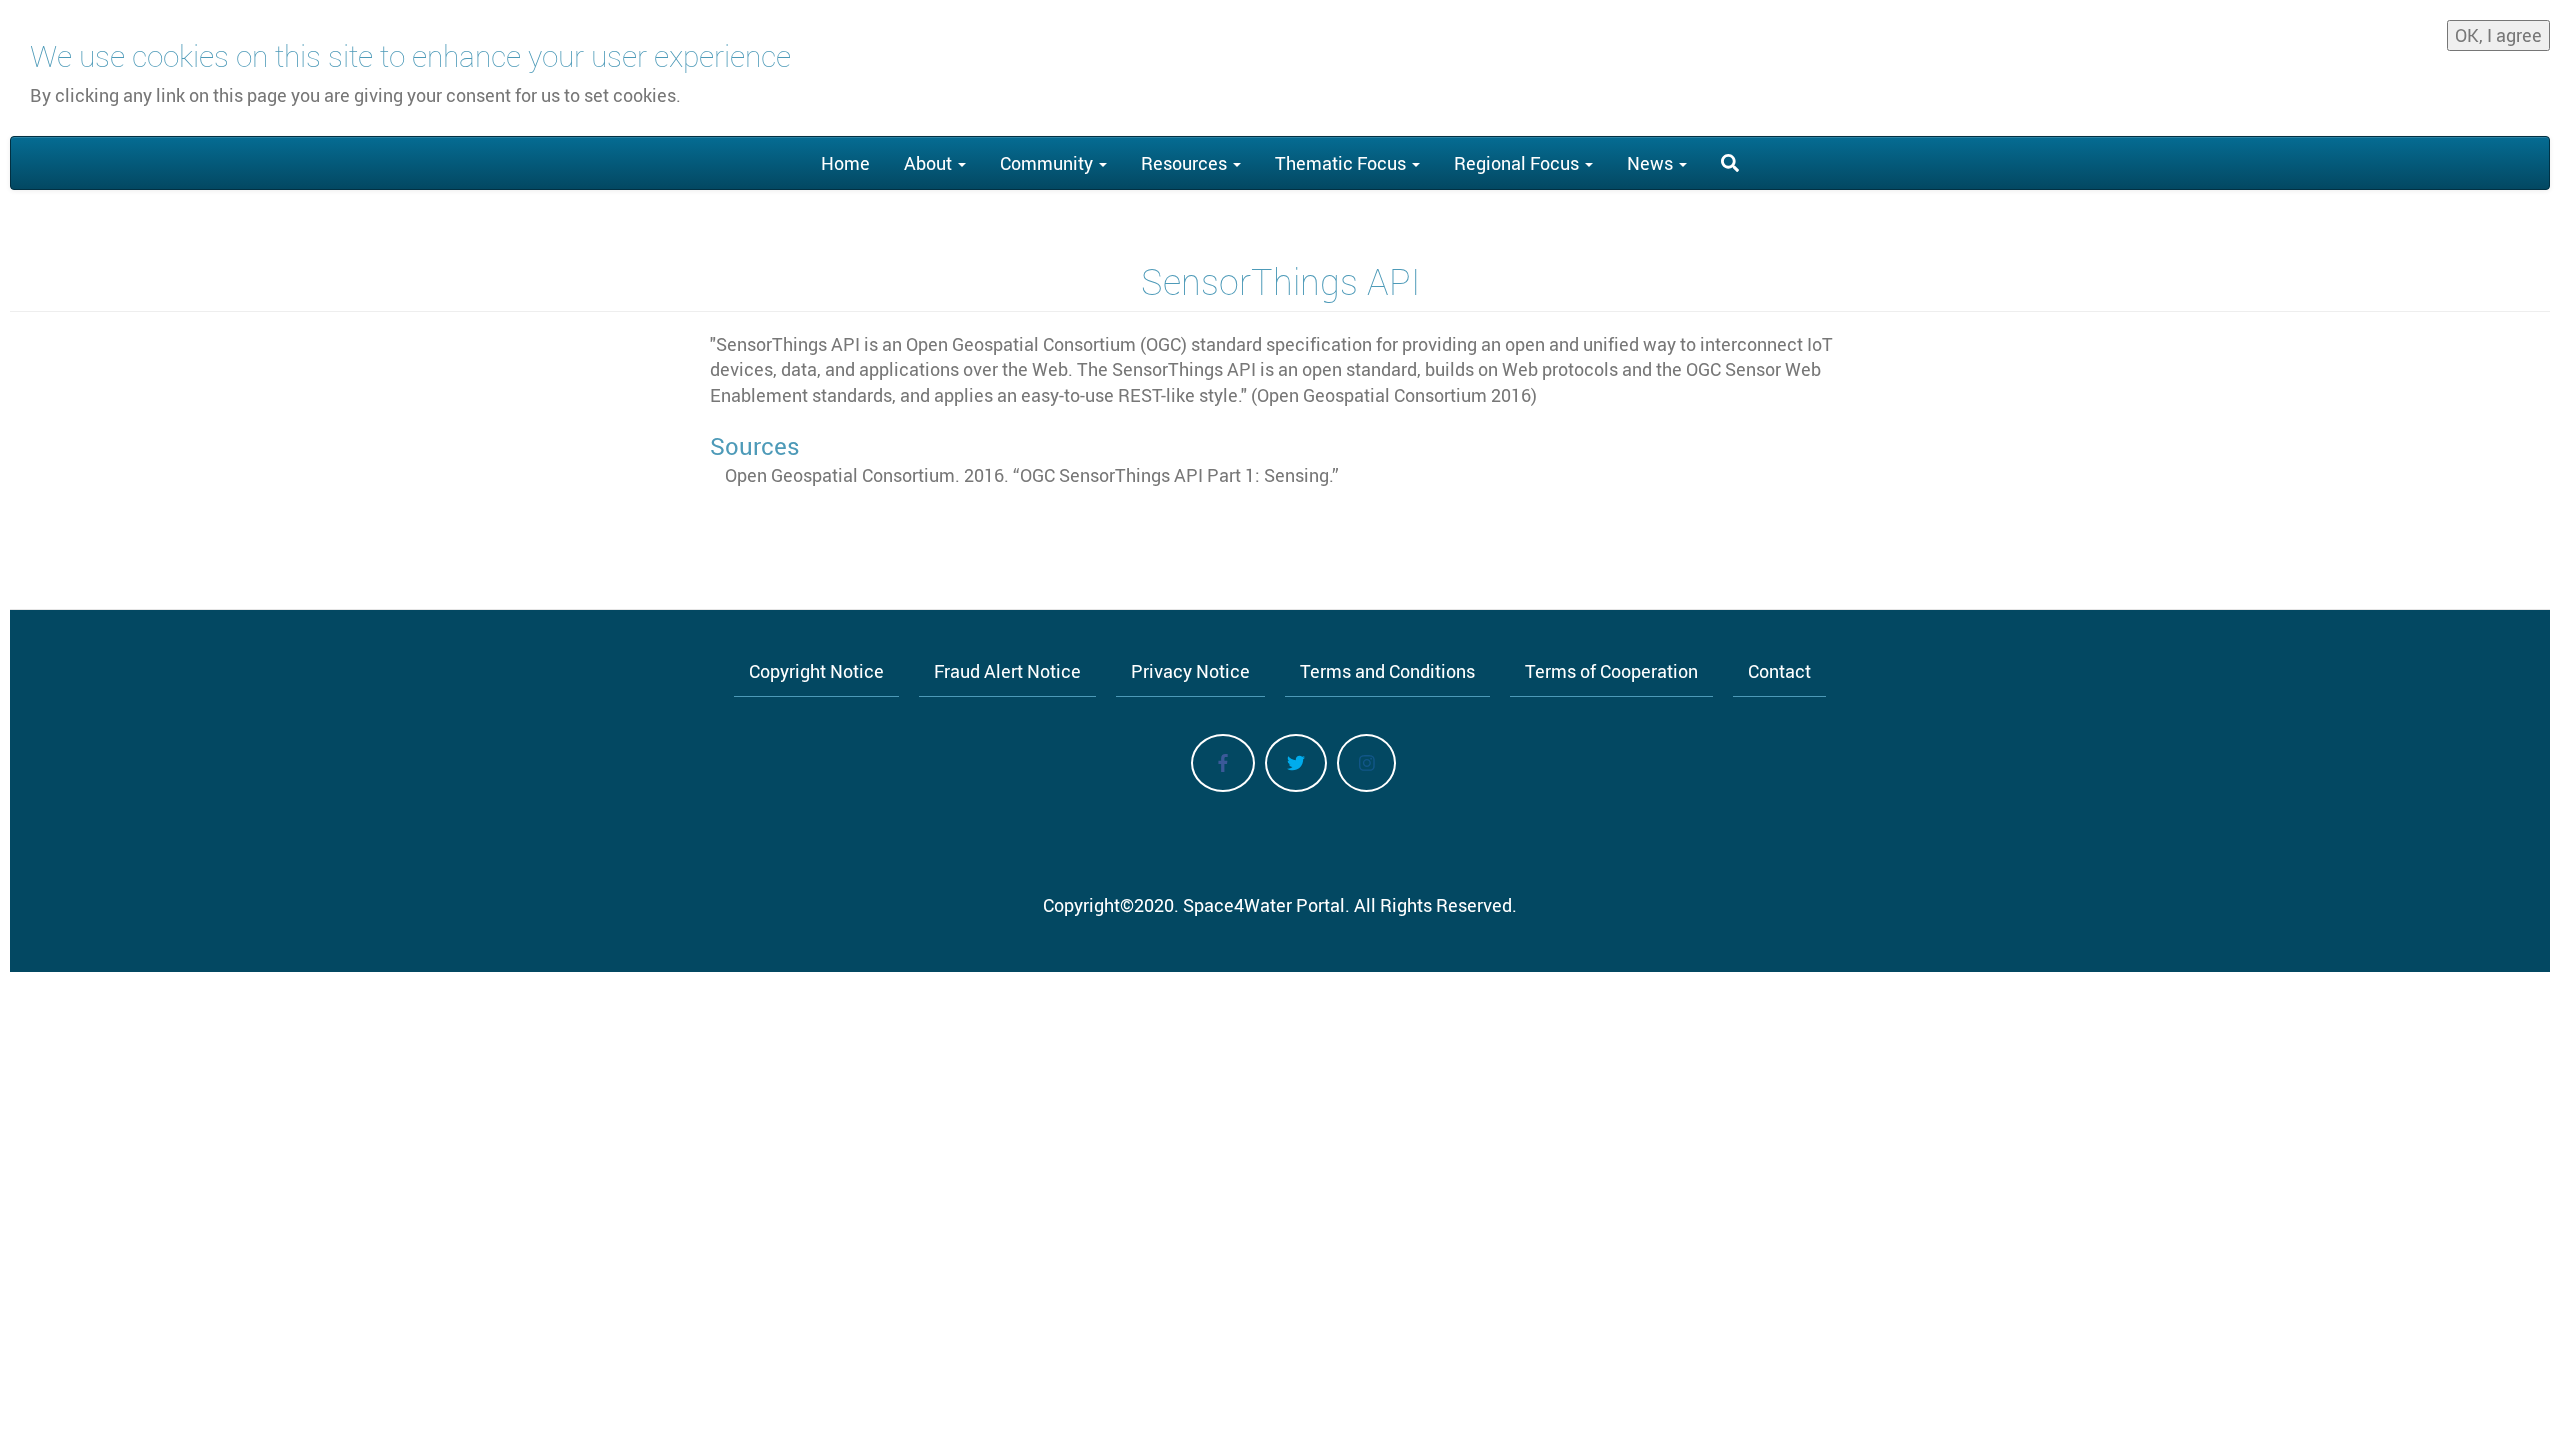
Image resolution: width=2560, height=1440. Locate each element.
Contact (1779, 671)
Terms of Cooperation (1611, 671)
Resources (1186, 163)
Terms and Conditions (1387, 671)
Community (1048, 163)
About (930, 163)
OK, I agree (2498, 35)
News (1652, 163)
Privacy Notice (1190, 671)
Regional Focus (1518, 163)
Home (845, 163)
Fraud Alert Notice (1007, 671)
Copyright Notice (816, 671)
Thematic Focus (1342, 163)
